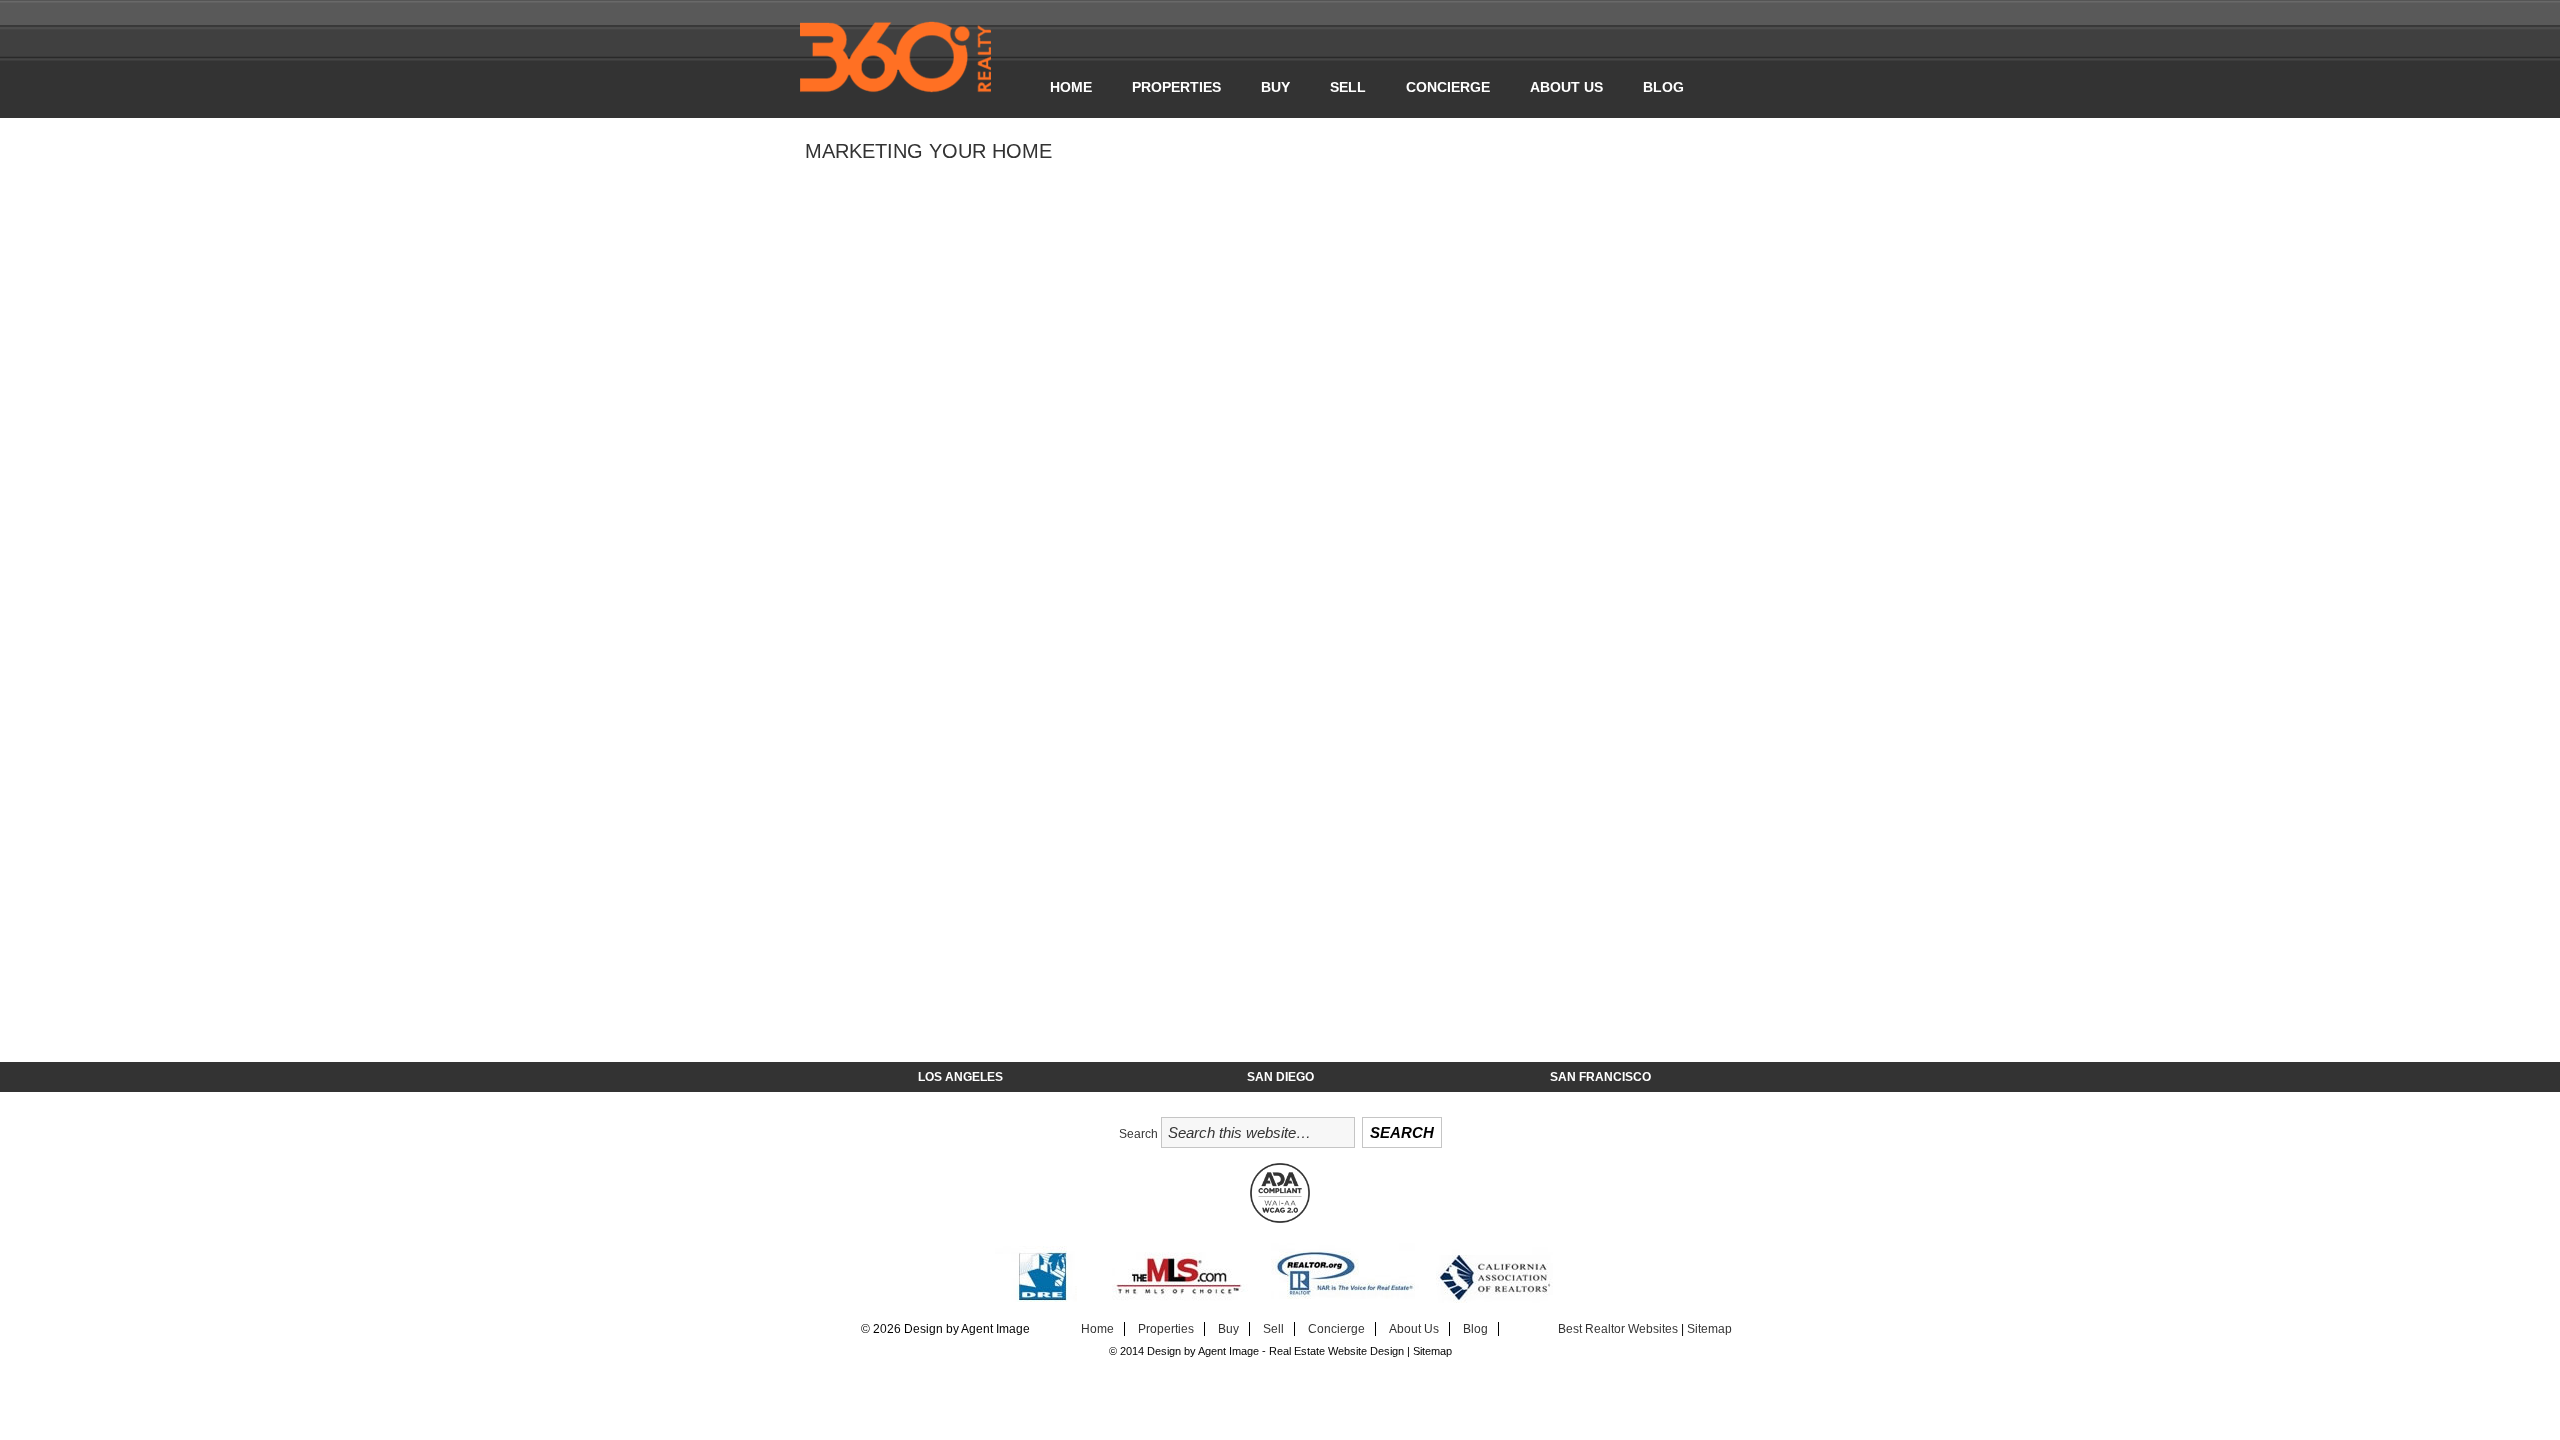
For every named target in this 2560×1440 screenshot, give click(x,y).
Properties (1176, 87)
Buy (1275, 87)
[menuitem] (1071, 87)
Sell (1348, 87)
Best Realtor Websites (1618, 1329)
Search (1138, 1134)
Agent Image (1228, 1351)
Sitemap (1709, 1329)
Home (1071, 87)
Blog (1663, 87)
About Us (1566, 87)
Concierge (1448, 87)
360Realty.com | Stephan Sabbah (915, 60)
